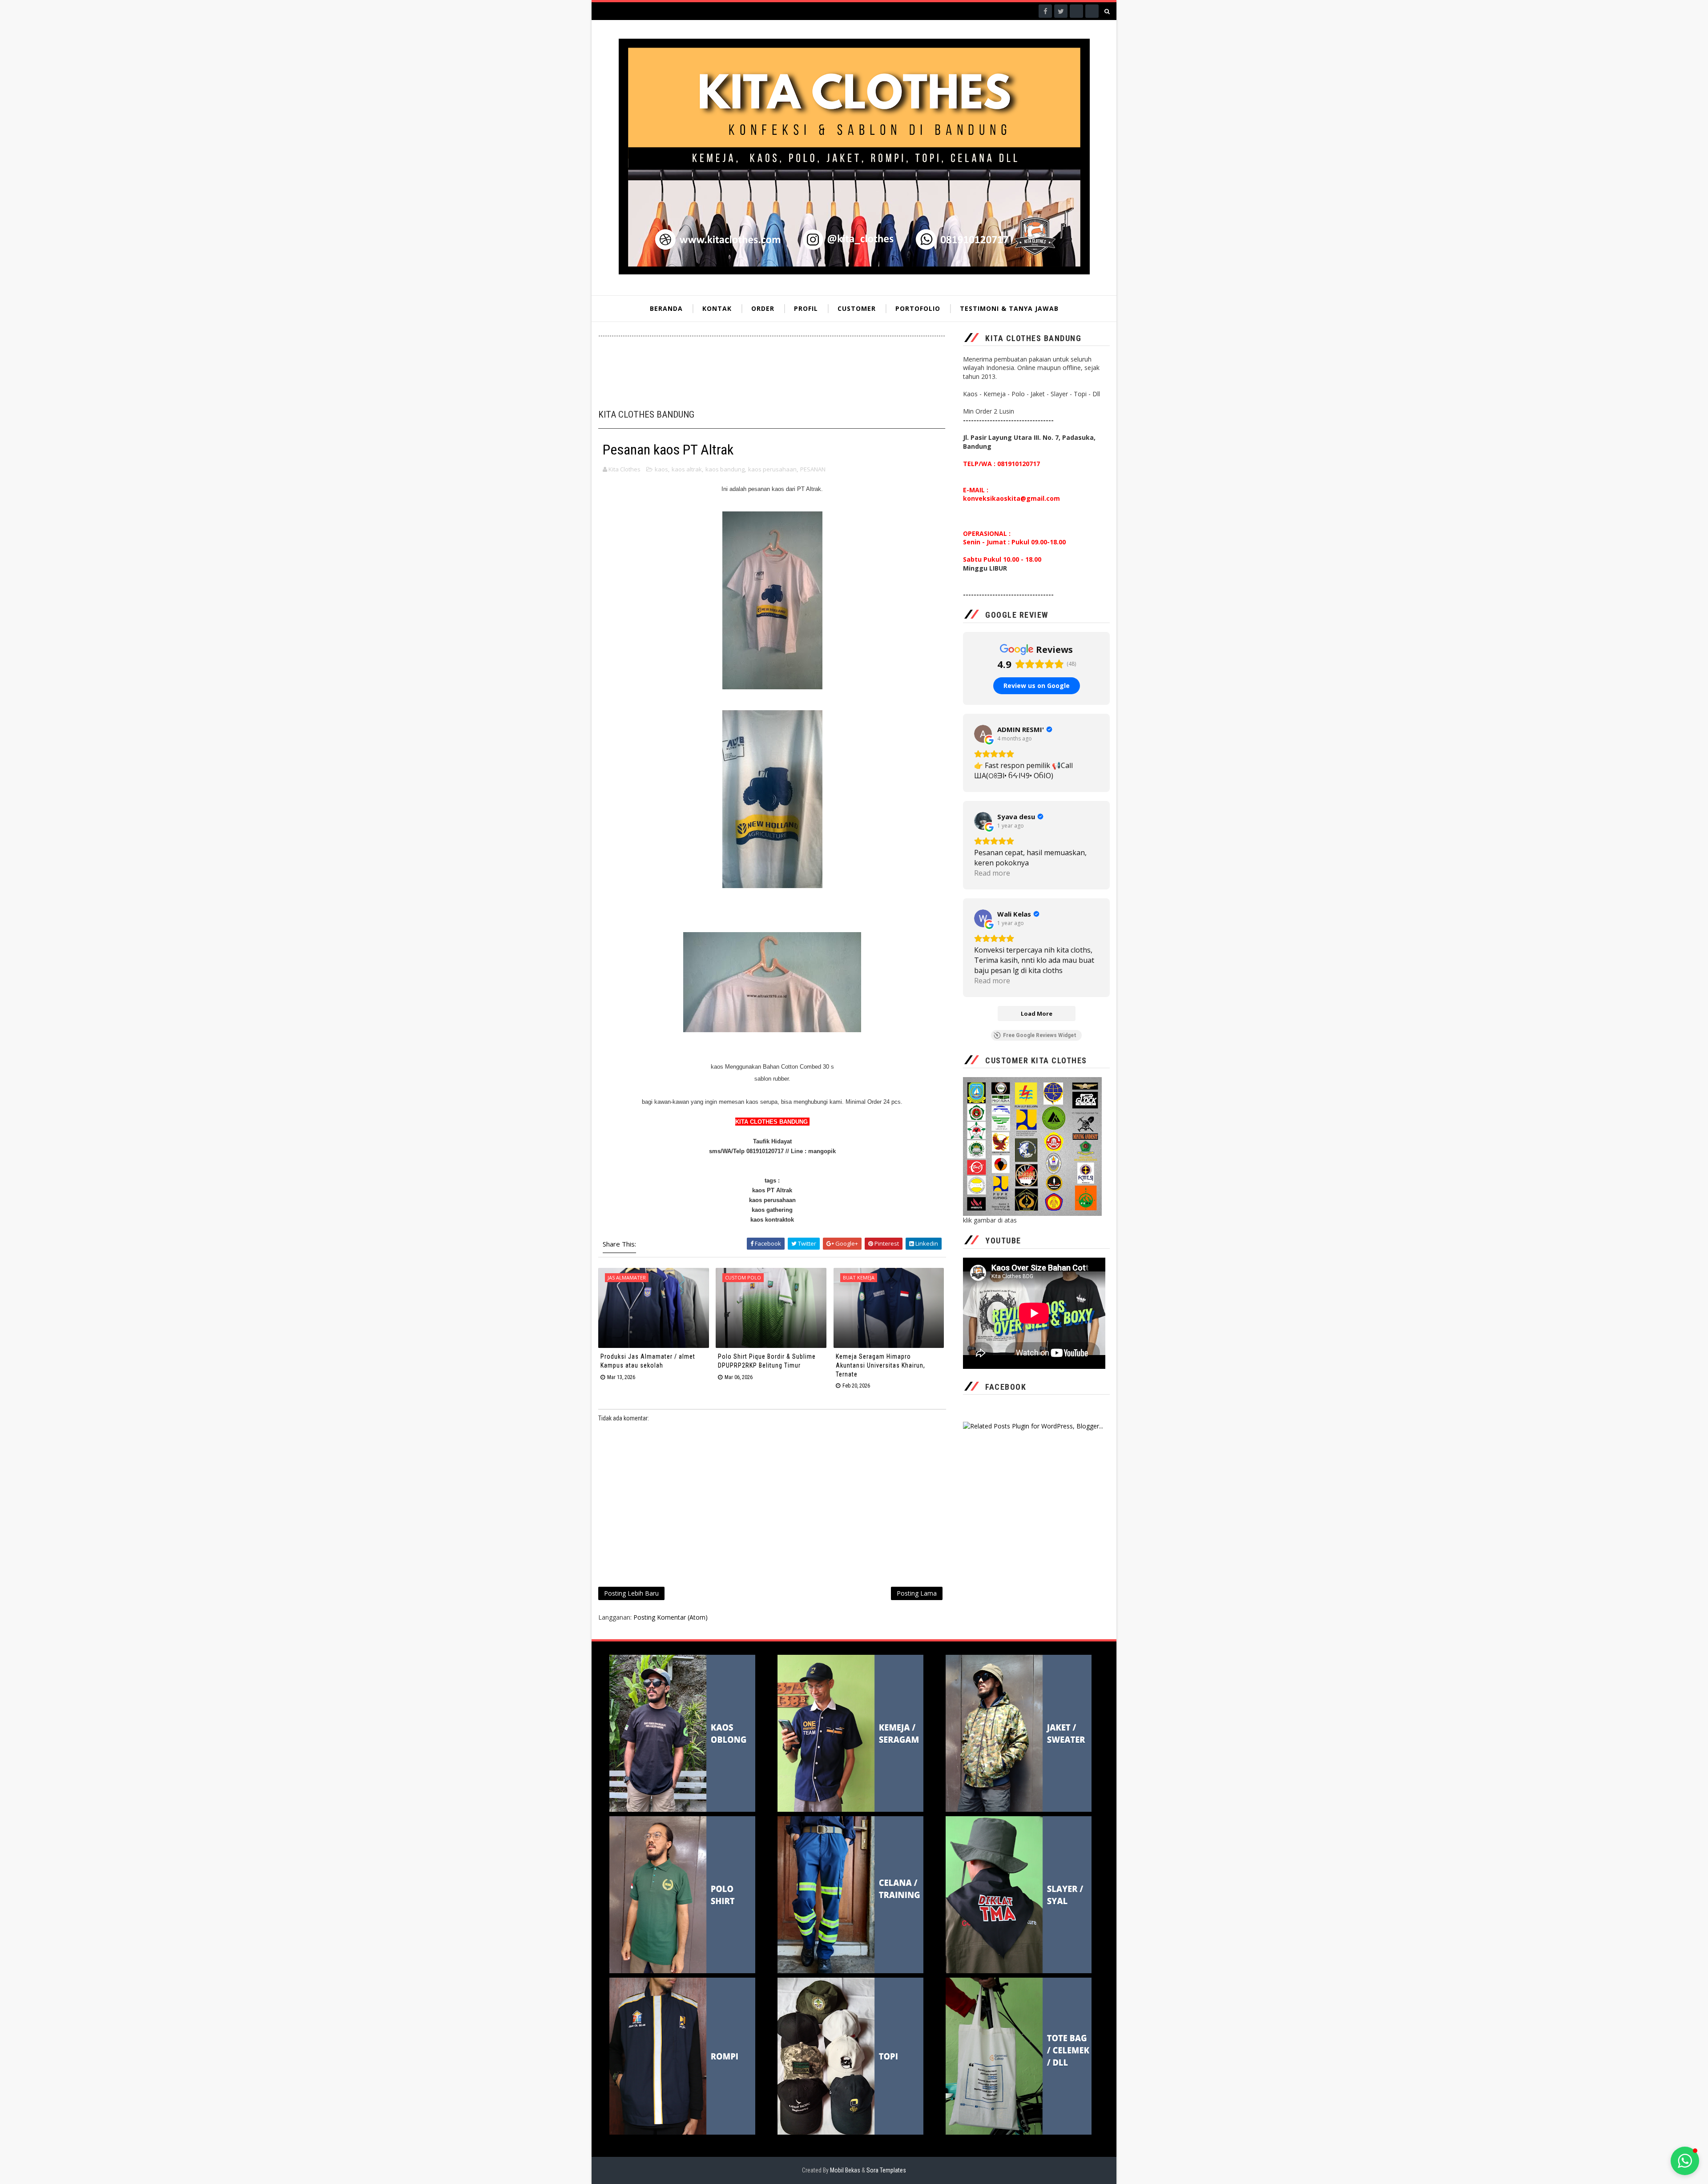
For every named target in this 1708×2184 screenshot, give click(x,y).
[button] (1685, 2161)
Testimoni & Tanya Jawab (1009, 308)
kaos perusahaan (772, 469)
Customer (857, 308)
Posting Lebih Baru (631, 1593)
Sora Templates (886, 2170)
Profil (806, 308)
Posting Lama (917, 1593)
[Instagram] (1076, 11)
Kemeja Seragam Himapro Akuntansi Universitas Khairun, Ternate (880, 1365)
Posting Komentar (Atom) (671, 1617)
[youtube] (1092, 11)
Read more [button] (992, 873)
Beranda (666, 308)
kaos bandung (725, 469)
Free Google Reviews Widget (1040, 1035)
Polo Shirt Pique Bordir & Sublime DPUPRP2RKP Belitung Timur (767, 1361)
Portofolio (918, 308)
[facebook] (1045, 11)
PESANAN (813, 469)
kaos (661, 469)
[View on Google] (983, 734)
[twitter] (1061, 11)
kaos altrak (687, 469)
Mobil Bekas (846, 2170)
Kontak (717, 308)
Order (763, 308)
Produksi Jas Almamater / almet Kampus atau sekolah (648, 1361)
